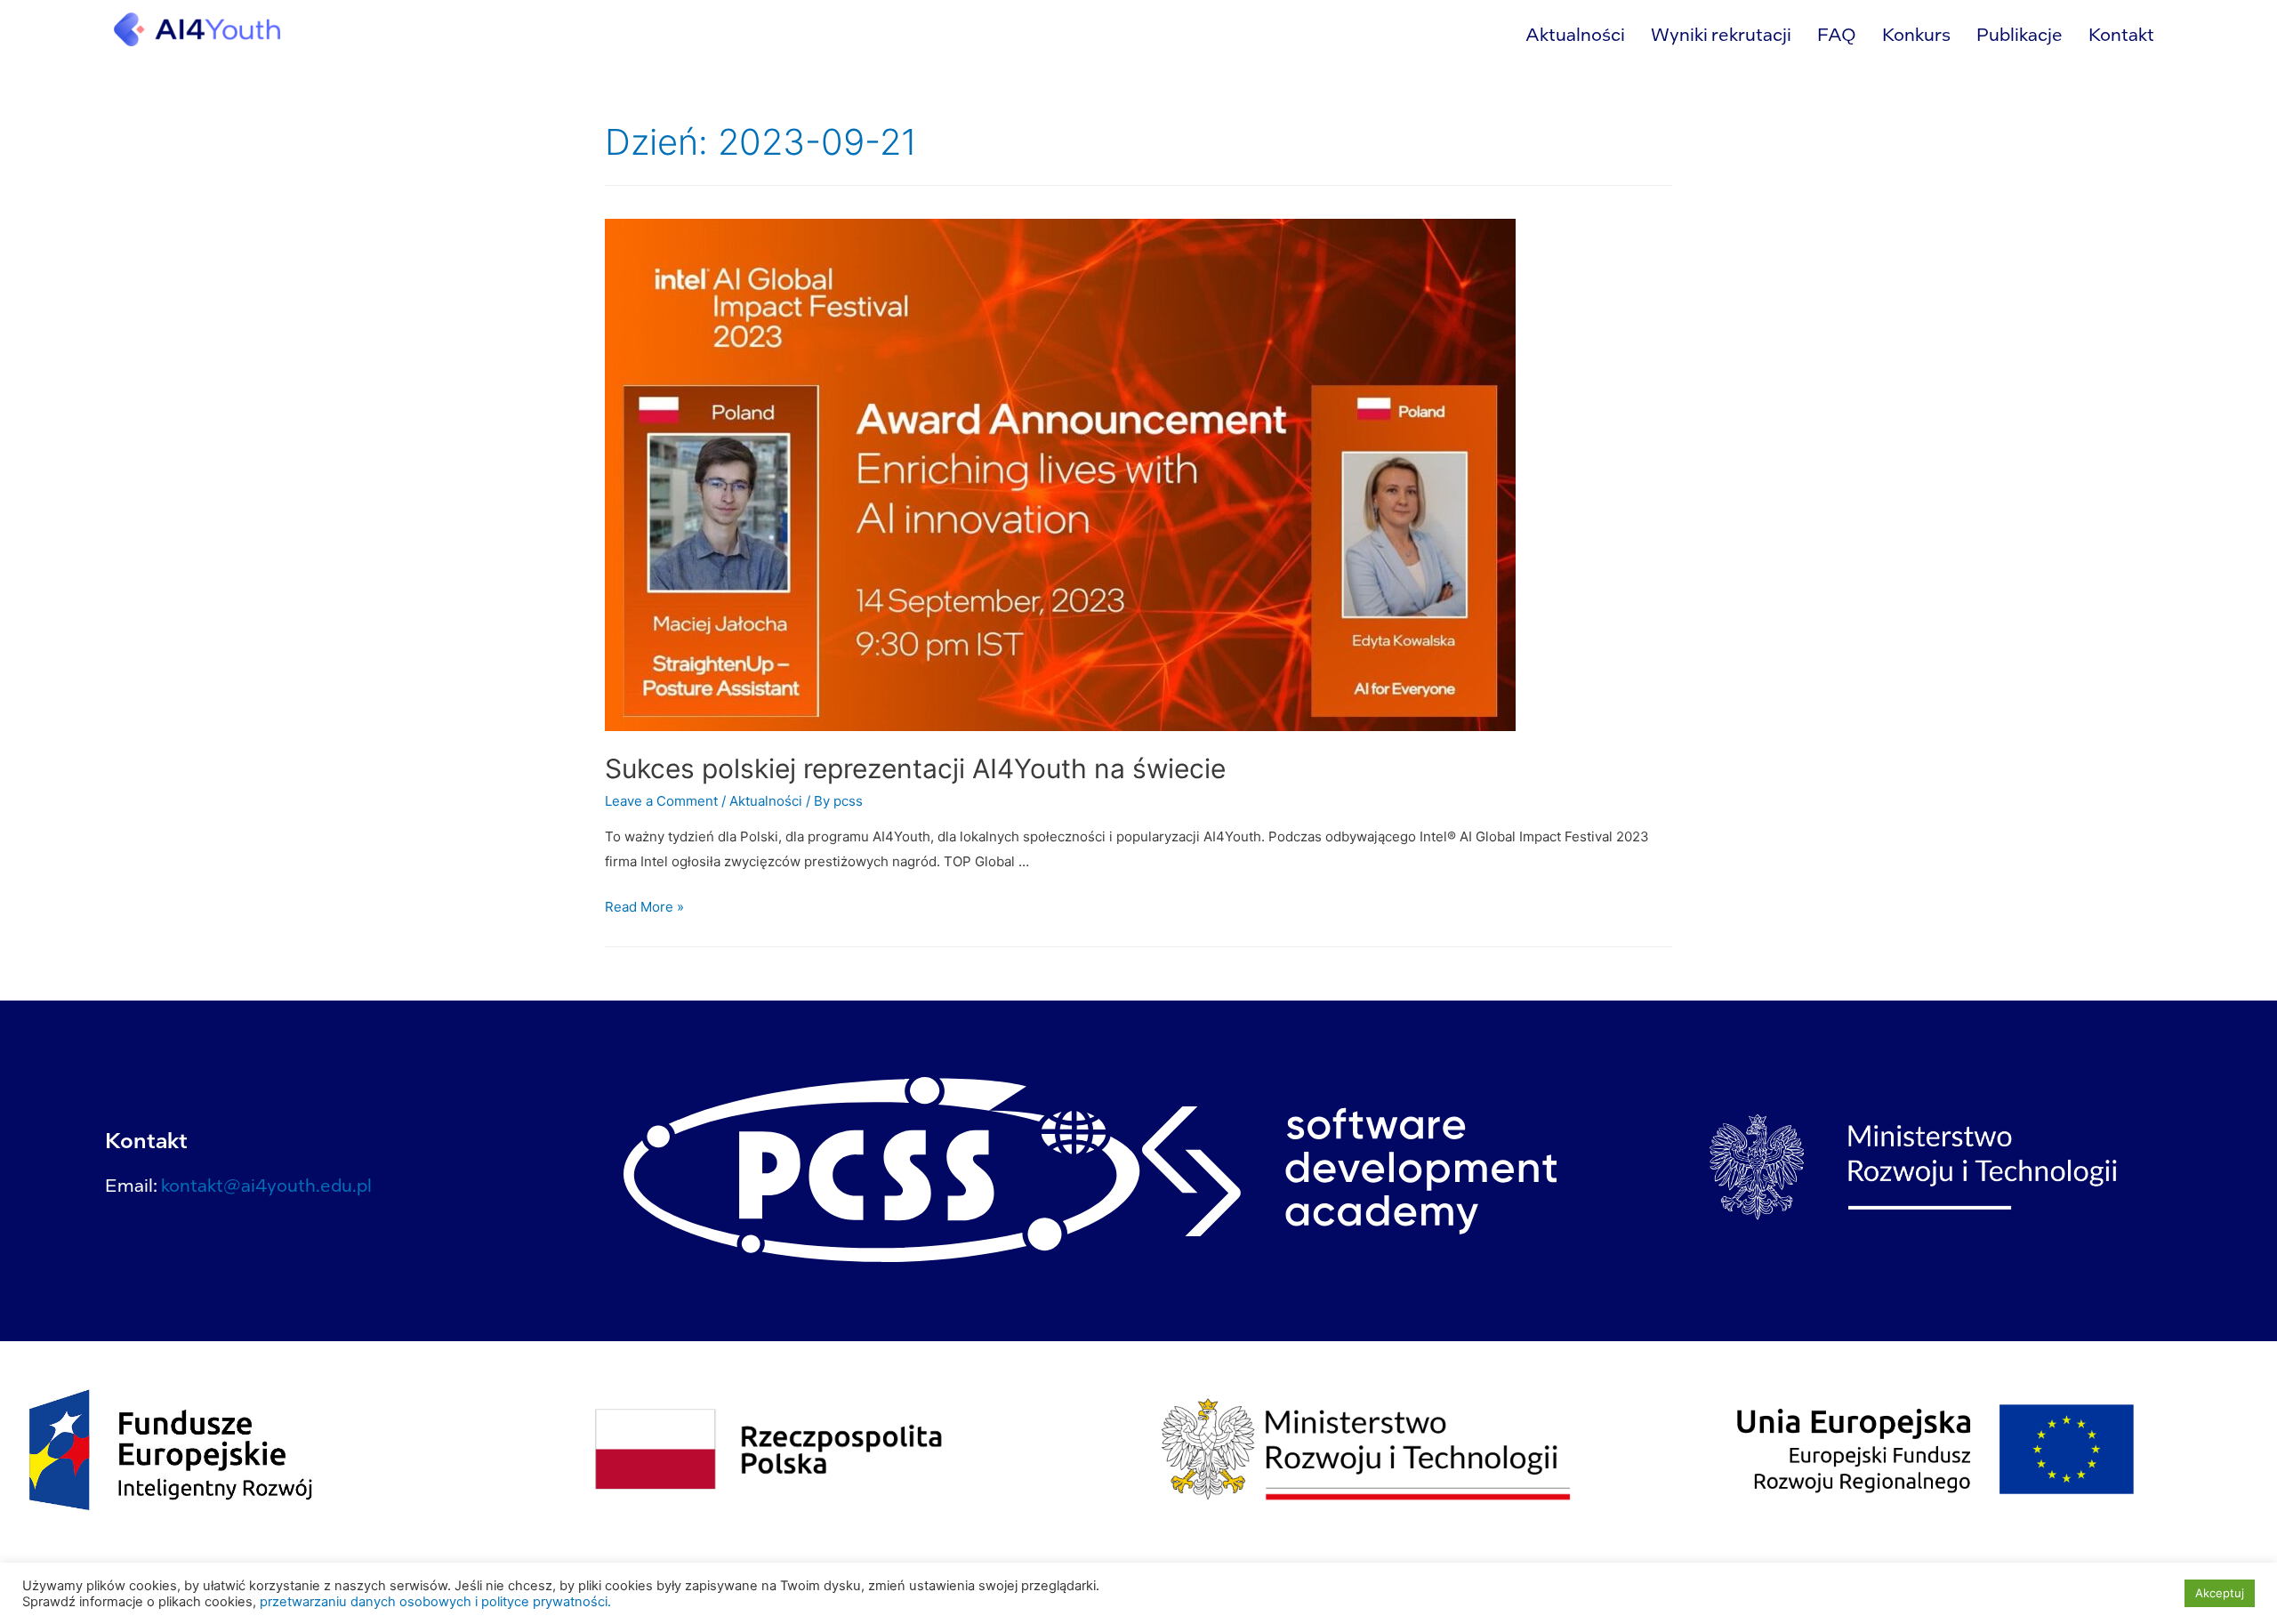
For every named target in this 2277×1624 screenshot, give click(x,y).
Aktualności (1575, 34)
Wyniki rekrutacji (1721, 34)
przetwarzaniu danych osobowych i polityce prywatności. (435, 1602)
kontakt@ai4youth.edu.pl (266, 1185)
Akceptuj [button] (2220, 1593)
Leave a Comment (661, 801)
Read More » (644, 907)
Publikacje (2020, 34)
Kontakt (2121, 34)
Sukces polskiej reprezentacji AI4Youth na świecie (915, 768)
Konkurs (1916, 34)
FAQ (1837, 34)
